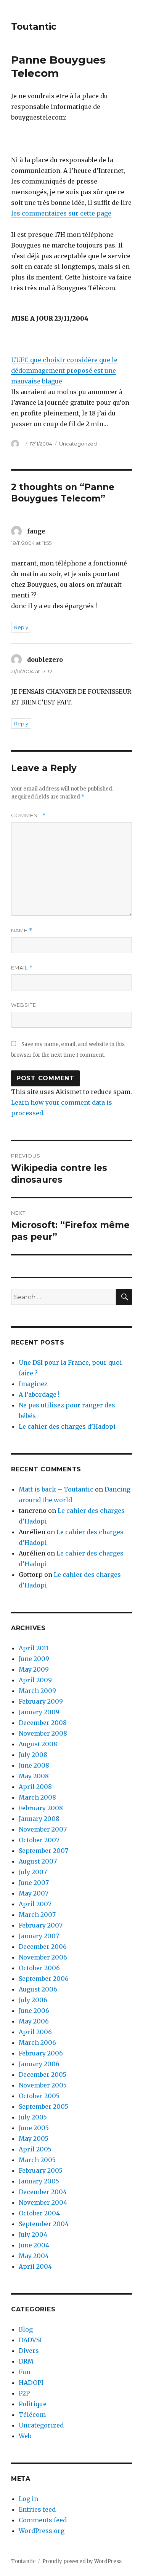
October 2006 (39, 1968)
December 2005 (43, 2075)
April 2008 (35, 1787)
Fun (25, 2372)
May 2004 (34, 2256)
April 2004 (35, 2266)
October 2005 (39, 2096)
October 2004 (39, 2213)
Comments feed (43, 2520)
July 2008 (33, 1755)
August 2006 (38, 1989)
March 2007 (37, 1915)
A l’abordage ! (39, 1394)
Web (25, 2436)
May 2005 (34, 2138)
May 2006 (34, 2021)
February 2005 (41, 2170)
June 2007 (34, 1883)
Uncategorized (78, 444)
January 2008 (39, 1819)
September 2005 (43, 2106)
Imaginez (33, 1384)
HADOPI (31, 2383)
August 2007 (38, 1861)
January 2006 (39, 2064)
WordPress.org (42, 2531)
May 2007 (34, 1893)
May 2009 (34, 1669)
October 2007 (39, 1840)
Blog (26, 2329)
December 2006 (43, 1947)
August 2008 (38, 1744)
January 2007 (39, 1936)
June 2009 (34, 1659)
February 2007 (41, 1925)
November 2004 (43, 2202)
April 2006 (35, 2032)
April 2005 (35, 2149)
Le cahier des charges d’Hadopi (67, 1426)
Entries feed (37, 2509)
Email (22, 968)
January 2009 (39, 1712)
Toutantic (34, 27)
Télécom (32, 2415)
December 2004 (43, 2192)
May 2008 (34, 1776)
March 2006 (37, 2043)
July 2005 (33, 2117)
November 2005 (43, 2085)
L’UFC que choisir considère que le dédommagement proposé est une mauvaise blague (64, 371)
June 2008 (34, 1765)
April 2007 (35, 1904)
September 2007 (43, 1851)
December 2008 (43, 1723)
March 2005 (37, 2160)
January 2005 (39, 2181)
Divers (29, 2351)
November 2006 (43, 1957)
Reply (21, 627)
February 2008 (41, 1808)
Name (22, 930)
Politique (33, 2404)
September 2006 (44, 1979)
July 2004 (33, 2234)
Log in (28, 2499)
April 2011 (34, 1648)
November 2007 (43, 1829)
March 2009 (37, 1691)
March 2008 (37, 1797)
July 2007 (33, 1872)
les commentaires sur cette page (61, 213)
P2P (24, 2393)
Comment (28, 815)
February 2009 (41, 1701)
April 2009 (35, 1680)
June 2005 (34, 2128)
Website (24, 1005)
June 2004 (34, 2245)
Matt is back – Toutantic (56, 1489)
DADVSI (30, 2340)
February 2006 (41, 2053)
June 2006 (34, 2011)
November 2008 (43, 1733)
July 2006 (33, 2000)
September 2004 (44, 2224)
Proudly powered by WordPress (82, 2561)
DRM (26, 2361)
